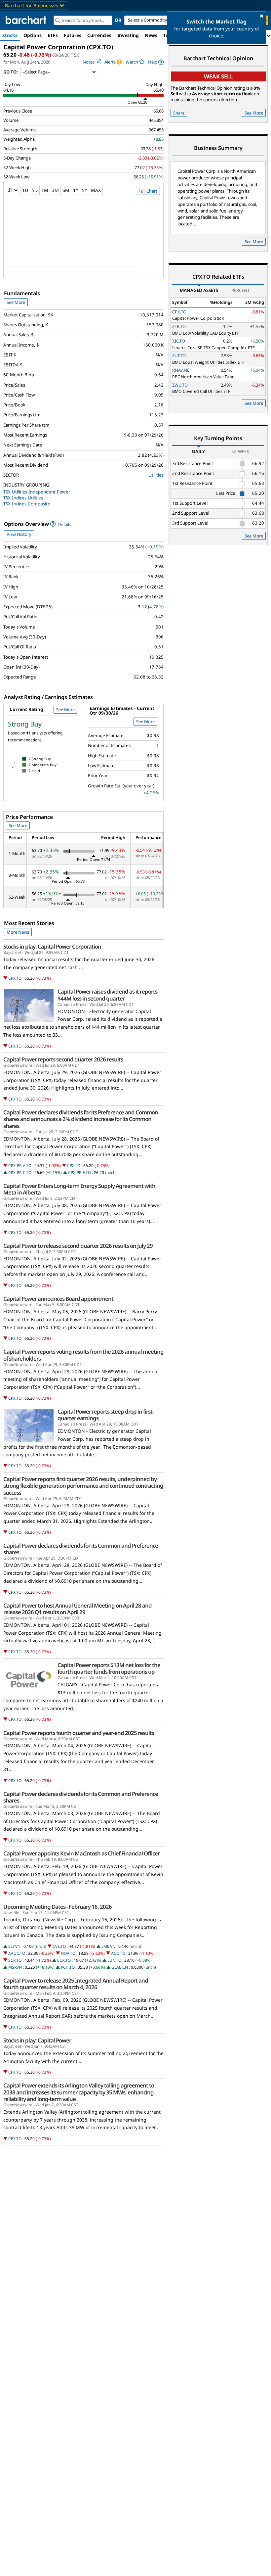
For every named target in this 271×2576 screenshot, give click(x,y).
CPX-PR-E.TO (79, 1172)
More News (18, 932)
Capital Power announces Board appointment (58, 1299)
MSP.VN (15, 1967)
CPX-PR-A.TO (20, 1166)
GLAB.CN (120, 1967)
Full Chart (148, 191)
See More (16, 302)
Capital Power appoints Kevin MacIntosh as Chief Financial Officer (81, 1853)
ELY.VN (14, 1946)
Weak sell (218, 76)
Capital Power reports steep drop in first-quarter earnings (106, 1415)
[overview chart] (83, 235)
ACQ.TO (118, 1953)
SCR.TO (15, 1960)
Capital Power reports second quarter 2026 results (63, 1059)
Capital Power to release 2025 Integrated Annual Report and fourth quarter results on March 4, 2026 (76, 1984)
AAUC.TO (17, 1953)
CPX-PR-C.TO (20, 1172)
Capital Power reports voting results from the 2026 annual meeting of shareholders (83, 1355)
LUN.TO (114, 1960)
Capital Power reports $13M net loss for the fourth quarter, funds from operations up (109, 1668)
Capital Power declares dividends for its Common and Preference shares (81, 1549)
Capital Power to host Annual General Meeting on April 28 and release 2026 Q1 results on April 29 (77, 1609)
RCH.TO (68, 1967)
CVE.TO (59, 1946)
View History (19, 534)
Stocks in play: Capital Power (37, 2040)
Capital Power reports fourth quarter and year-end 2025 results (79, 1733)
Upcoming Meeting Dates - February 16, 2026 (58, 1907)
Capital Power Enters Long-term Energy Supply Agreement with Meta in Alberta (79, 1189)
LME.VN (108, 1946)
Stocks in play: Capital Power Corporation (52, 947)
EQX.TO (64, 1960)
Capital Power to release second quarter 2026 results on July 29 (78, 1246)
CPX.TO (15, 978)
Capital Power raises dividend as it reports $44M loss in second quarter (107, 995)
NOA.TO (68, 1953)
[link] (156, 62)
